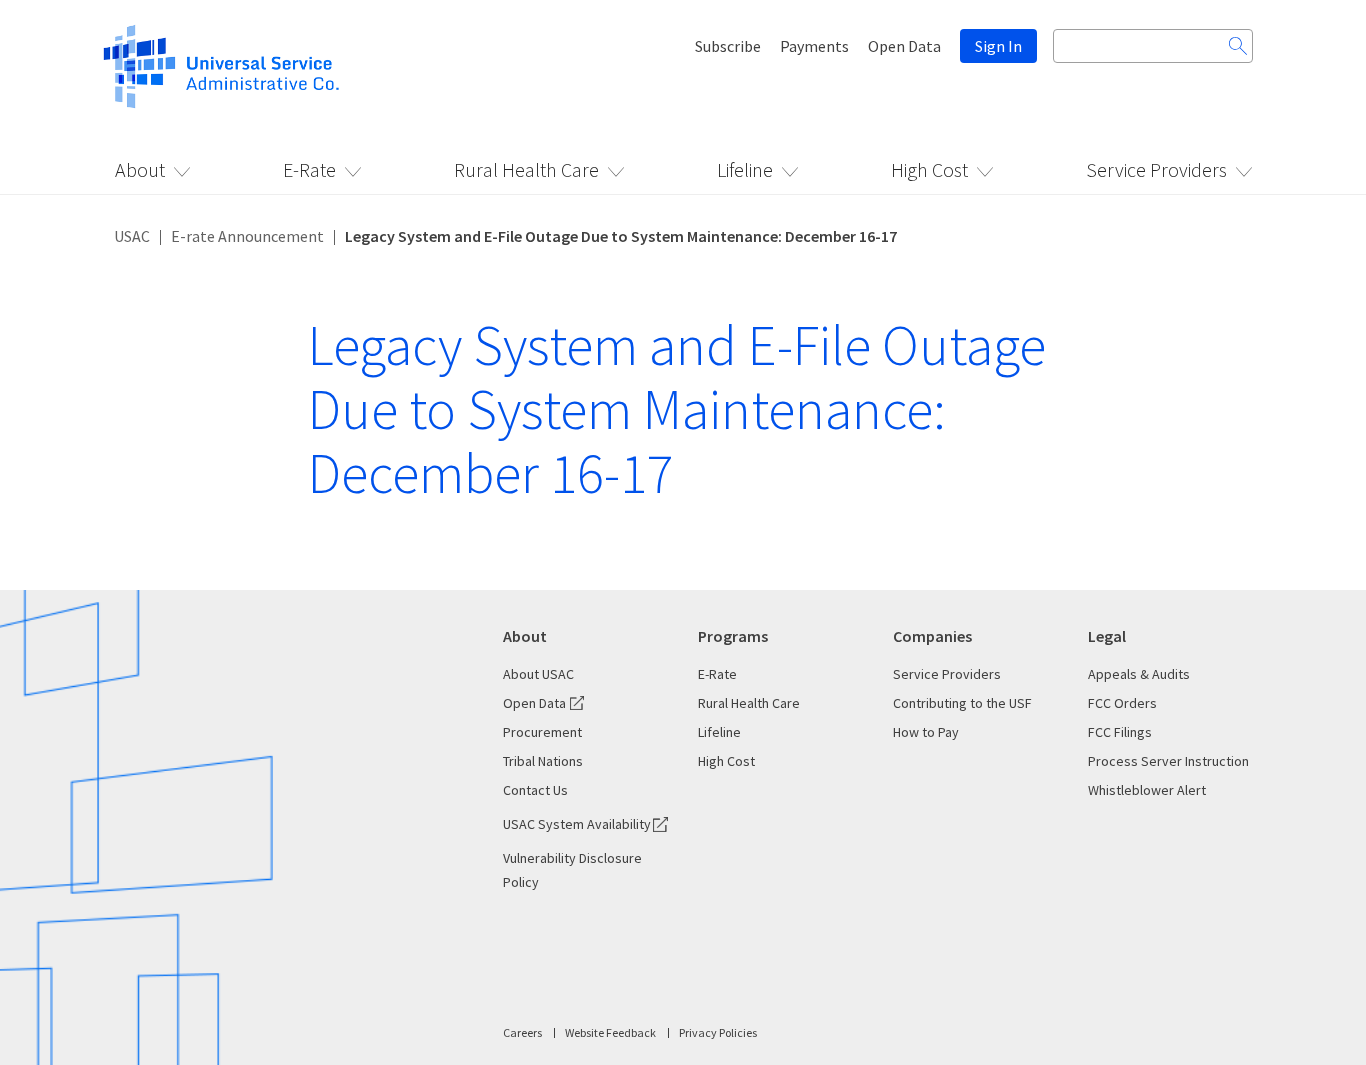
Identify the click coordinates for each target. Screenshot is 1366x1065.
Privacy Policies (718, 1032)
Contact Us (535, 790)
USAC (132, 236)
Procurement (542, 732)
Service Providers (1156, 169)
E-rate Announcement (247, 236)
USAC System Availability (577, 824)
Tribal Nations (543, 761)
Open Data (904, 46)
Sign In (998, 46)
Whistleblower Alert (1147, 790)
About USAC (538, 674)
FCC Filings (1120, 732)
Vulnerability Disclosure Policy (572, 870)
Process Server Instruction (1168, 761)
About (140, 169)
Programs (733, 636)
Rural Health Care (526, 169)
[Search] (1238, 46)
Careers (522, 1032)
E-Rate (309, 169)
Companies (932, 636)
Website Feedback (610, 1032)
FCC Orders (1122, 703)
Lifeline (745, 169)
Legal (1107, 636)
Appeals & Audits (1139, 674)
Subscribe (728, 46)
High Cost (929, 169)
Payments (814, 46)
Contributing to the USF (962, 703)
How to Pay (926, 732)
